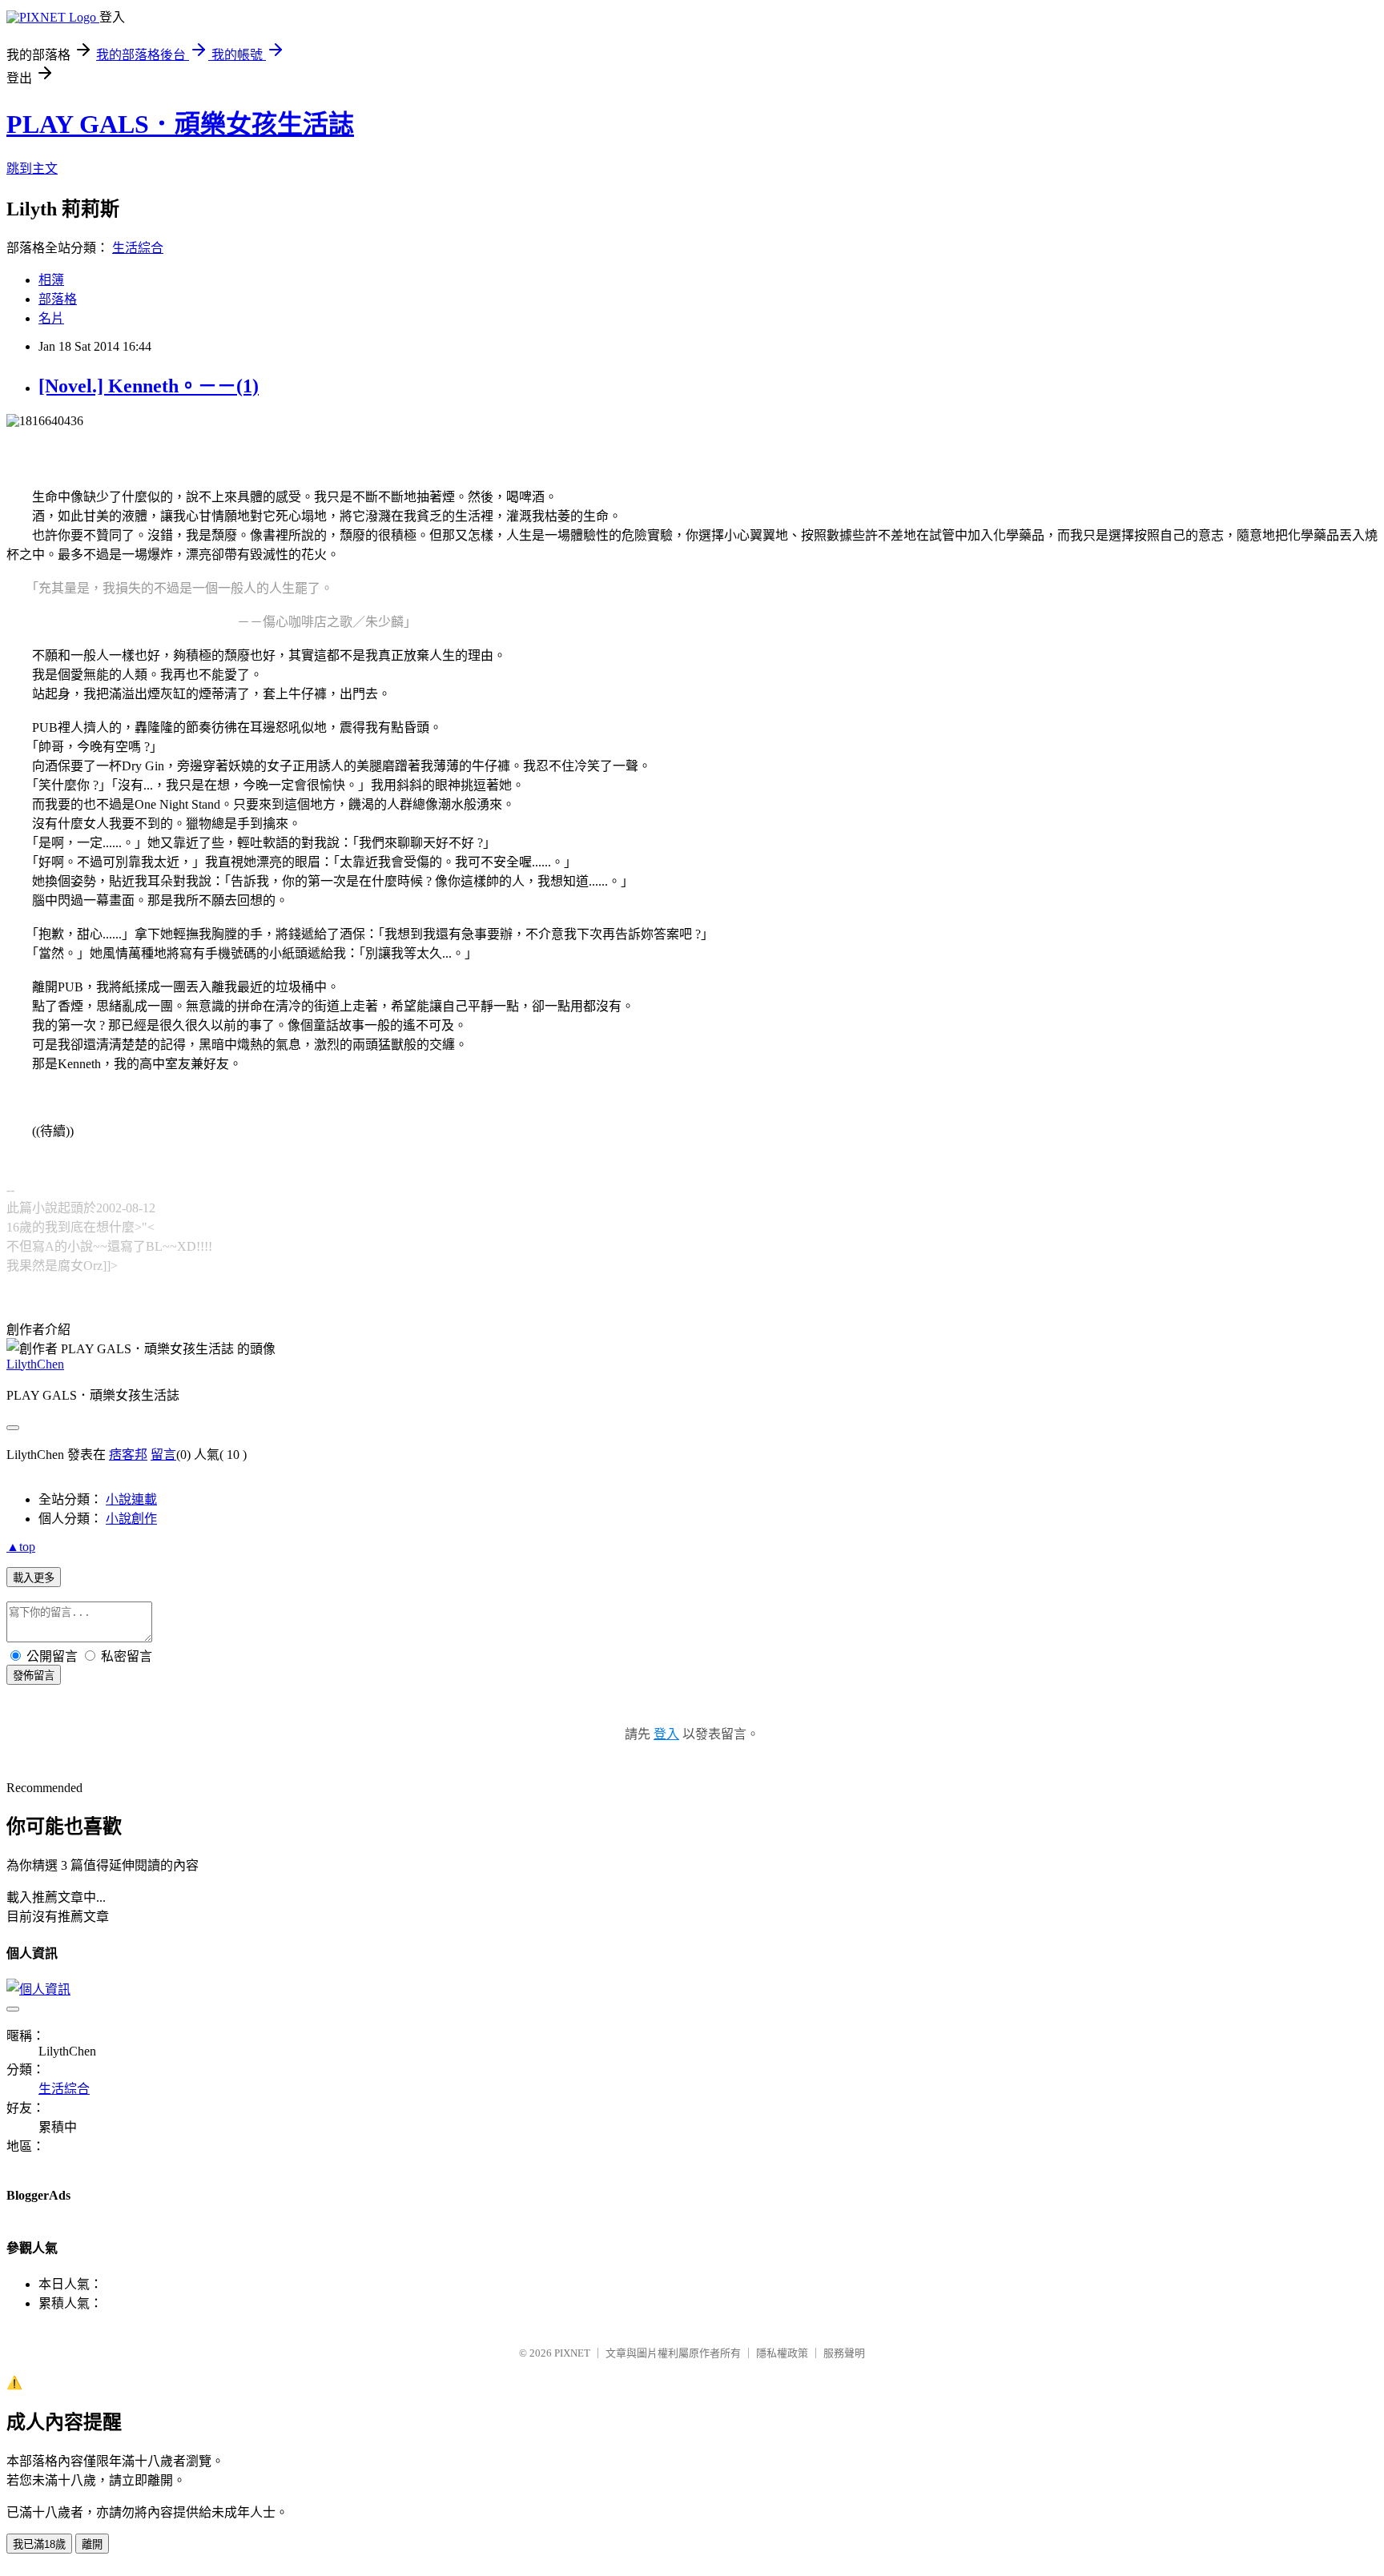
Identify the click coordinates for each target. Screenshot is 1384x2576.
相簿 (51, 280)
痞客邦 (128, 1455)
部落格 (58, 299)
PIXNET (572, 2353)
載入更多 (34, 1578)
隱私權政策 (782, 2353)
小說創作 (131, 1519)
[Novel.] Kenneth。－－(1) (149, 386)
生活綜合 (138, 248)
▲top (21, 1547)
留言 (163, 1455)
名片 (51, 318)
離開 (92, 2544)
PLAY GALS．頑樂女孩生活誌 (180, 124)
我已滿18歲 (39, 2544)
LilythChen (35, 1364)
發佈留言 (34, 1676)
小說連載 (131, 1499)
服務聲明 (844, 2353)
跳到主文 (32, 169)
